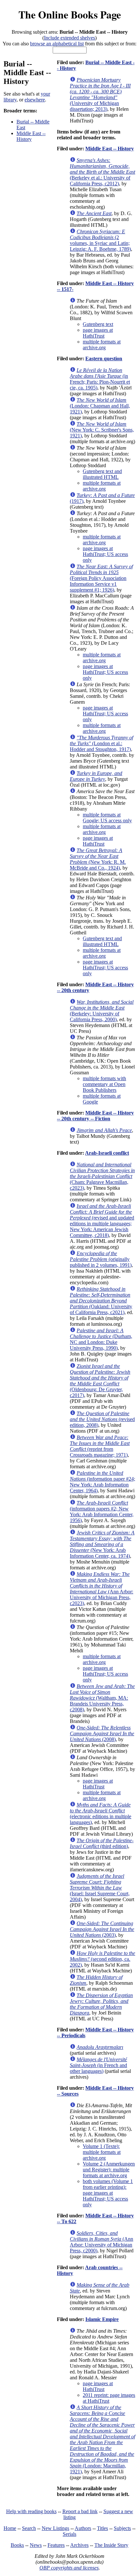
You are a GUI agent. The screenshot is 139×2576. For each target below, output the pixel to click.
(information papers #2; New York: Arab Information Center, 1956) (102, 1512)
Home (10, 2528)
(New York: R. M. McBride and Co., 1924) (98, 859)
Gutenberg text (98, 324)
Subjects (122, 2528)
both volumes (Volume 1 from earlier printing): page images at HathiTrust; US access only (108, 2193)
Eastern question (104, 358)
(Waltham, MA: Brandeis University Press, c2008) (102, 1698)
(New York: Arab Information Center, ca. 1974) (102, 1544)
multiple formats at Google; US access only (107, 818)
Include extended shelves (69, 38)
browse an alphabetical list (57, 44)
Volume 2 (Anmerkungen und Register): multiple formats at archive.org (109, 2170)
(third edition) (102, 1843)
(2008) (102, 1733)
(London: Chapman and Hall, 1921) (100, 406)
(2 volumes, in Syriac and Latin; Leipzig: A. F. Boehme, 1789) (100, 240)
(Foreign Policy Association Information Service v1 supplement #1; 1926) (101, 578)
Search (29, 2528)
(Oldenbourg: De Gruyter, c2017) (100, 1381)
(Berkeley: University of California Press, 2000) (102, 1011)
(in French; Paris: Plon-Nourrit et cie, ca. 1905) (100, 379)
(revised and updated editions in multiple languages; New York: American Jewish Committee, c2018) (102, 1221)
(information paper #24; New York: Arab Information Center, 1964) (102, 1482)
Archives (79, 2545)
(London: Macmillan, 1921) (102, 2439)
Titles (102, 2528)
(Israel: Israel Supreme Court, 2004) (100, 1888)
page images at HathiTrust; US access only (105, 554)
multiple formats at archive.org (102, 345)
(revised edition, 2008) (102, 1419)
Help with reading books (31, 2511)
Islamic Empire (102, 2319)
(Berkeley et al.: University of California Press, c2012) (102, 172)
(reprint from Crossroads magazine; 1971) (100, 1446)
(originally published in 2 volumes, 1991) (101, 1259)
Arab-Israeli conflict (107, 1153)
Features (56, 2545)
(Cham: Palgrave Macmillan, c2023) (102, 1176)
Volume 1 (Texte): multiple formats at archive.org (102, 2152)
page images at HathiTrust (98, 333)
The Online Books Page (70, 14)
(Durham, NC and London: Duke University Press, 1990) (101, 1339)
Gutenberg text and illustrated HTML (102, 474)
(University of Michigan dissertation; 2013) (100, 94)
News (36, 2545)
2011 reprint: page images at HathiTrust (109, 2398)
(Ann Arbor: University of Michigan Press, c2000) (102, 2242)
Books (17, 2545)
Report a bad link (80, 2511)
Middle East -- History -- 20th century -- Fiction (95, 1116)
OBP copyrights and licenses (69, 2568)
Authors (83, 2528)
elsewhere (35, 100)
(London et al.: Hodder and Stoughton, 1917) (102, 743)
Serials (69, 2534)
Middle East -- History (31, 136)
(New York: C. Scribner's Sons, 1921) (102, 430)
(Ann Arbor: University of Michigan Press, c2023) (102, 1589)
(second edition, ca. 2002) (102, 1959)
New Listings (55, 2528)
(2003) (102, 1929)
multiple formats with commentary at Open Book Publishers (104, 1084)
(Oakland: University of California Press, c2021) (101, 1301)
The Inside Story (111, 2545)
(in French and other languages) (98, 2065)
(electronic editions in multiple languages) (101, 1814)
